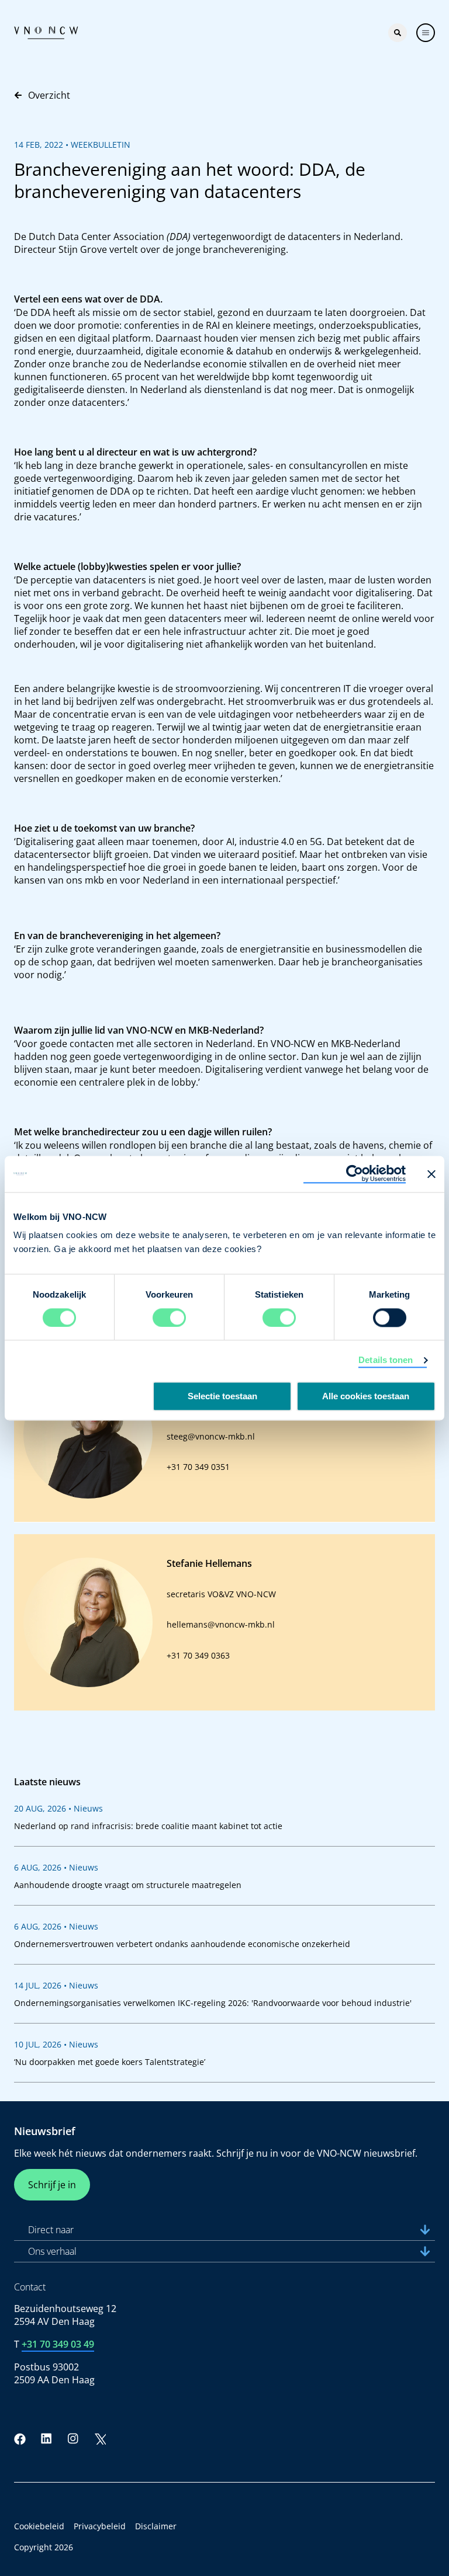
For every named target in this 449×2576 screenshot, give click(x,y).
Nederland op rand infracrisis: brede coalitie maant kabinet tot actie (148, 1826)
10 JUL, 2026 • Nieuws (56, 2044)
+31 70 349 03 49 (58, 2344)
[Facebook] (20, 2439)
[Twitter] (100, 2439)
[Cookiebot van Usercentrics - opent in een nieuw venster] (355, 1174)
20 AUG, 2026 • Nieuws (58, 1808)
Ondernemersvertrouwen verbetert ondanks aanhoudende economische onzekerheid (182, 1944)
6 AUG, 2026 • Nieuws (56, 1867)
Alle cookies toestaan (366, 1396)
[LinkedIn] (47, 2439)
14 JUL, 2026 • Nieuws (56, 1985)
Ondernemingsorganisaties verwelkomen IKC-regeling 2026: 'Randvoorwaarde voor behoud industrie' (213, 2003)
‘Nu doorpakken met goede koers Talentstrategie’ (110, 2062)
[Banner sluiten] (431, 1174)
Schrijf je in (52, 2185)
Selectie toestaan (222, 1396)
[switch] (169, 1317)
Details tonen (386, 1360)
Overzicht (49, 95)
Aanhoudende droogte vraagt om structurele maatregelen (128, 1885)
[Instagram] (73, 2439)
